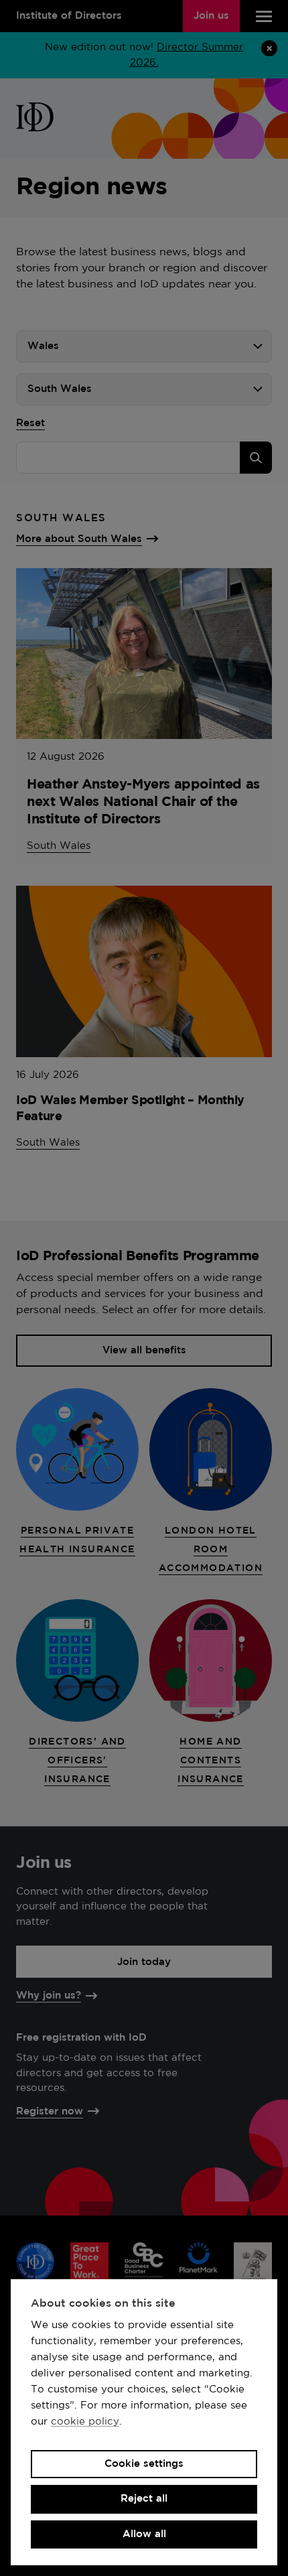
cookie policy (85, 2422)
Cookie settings (144, 2464)
